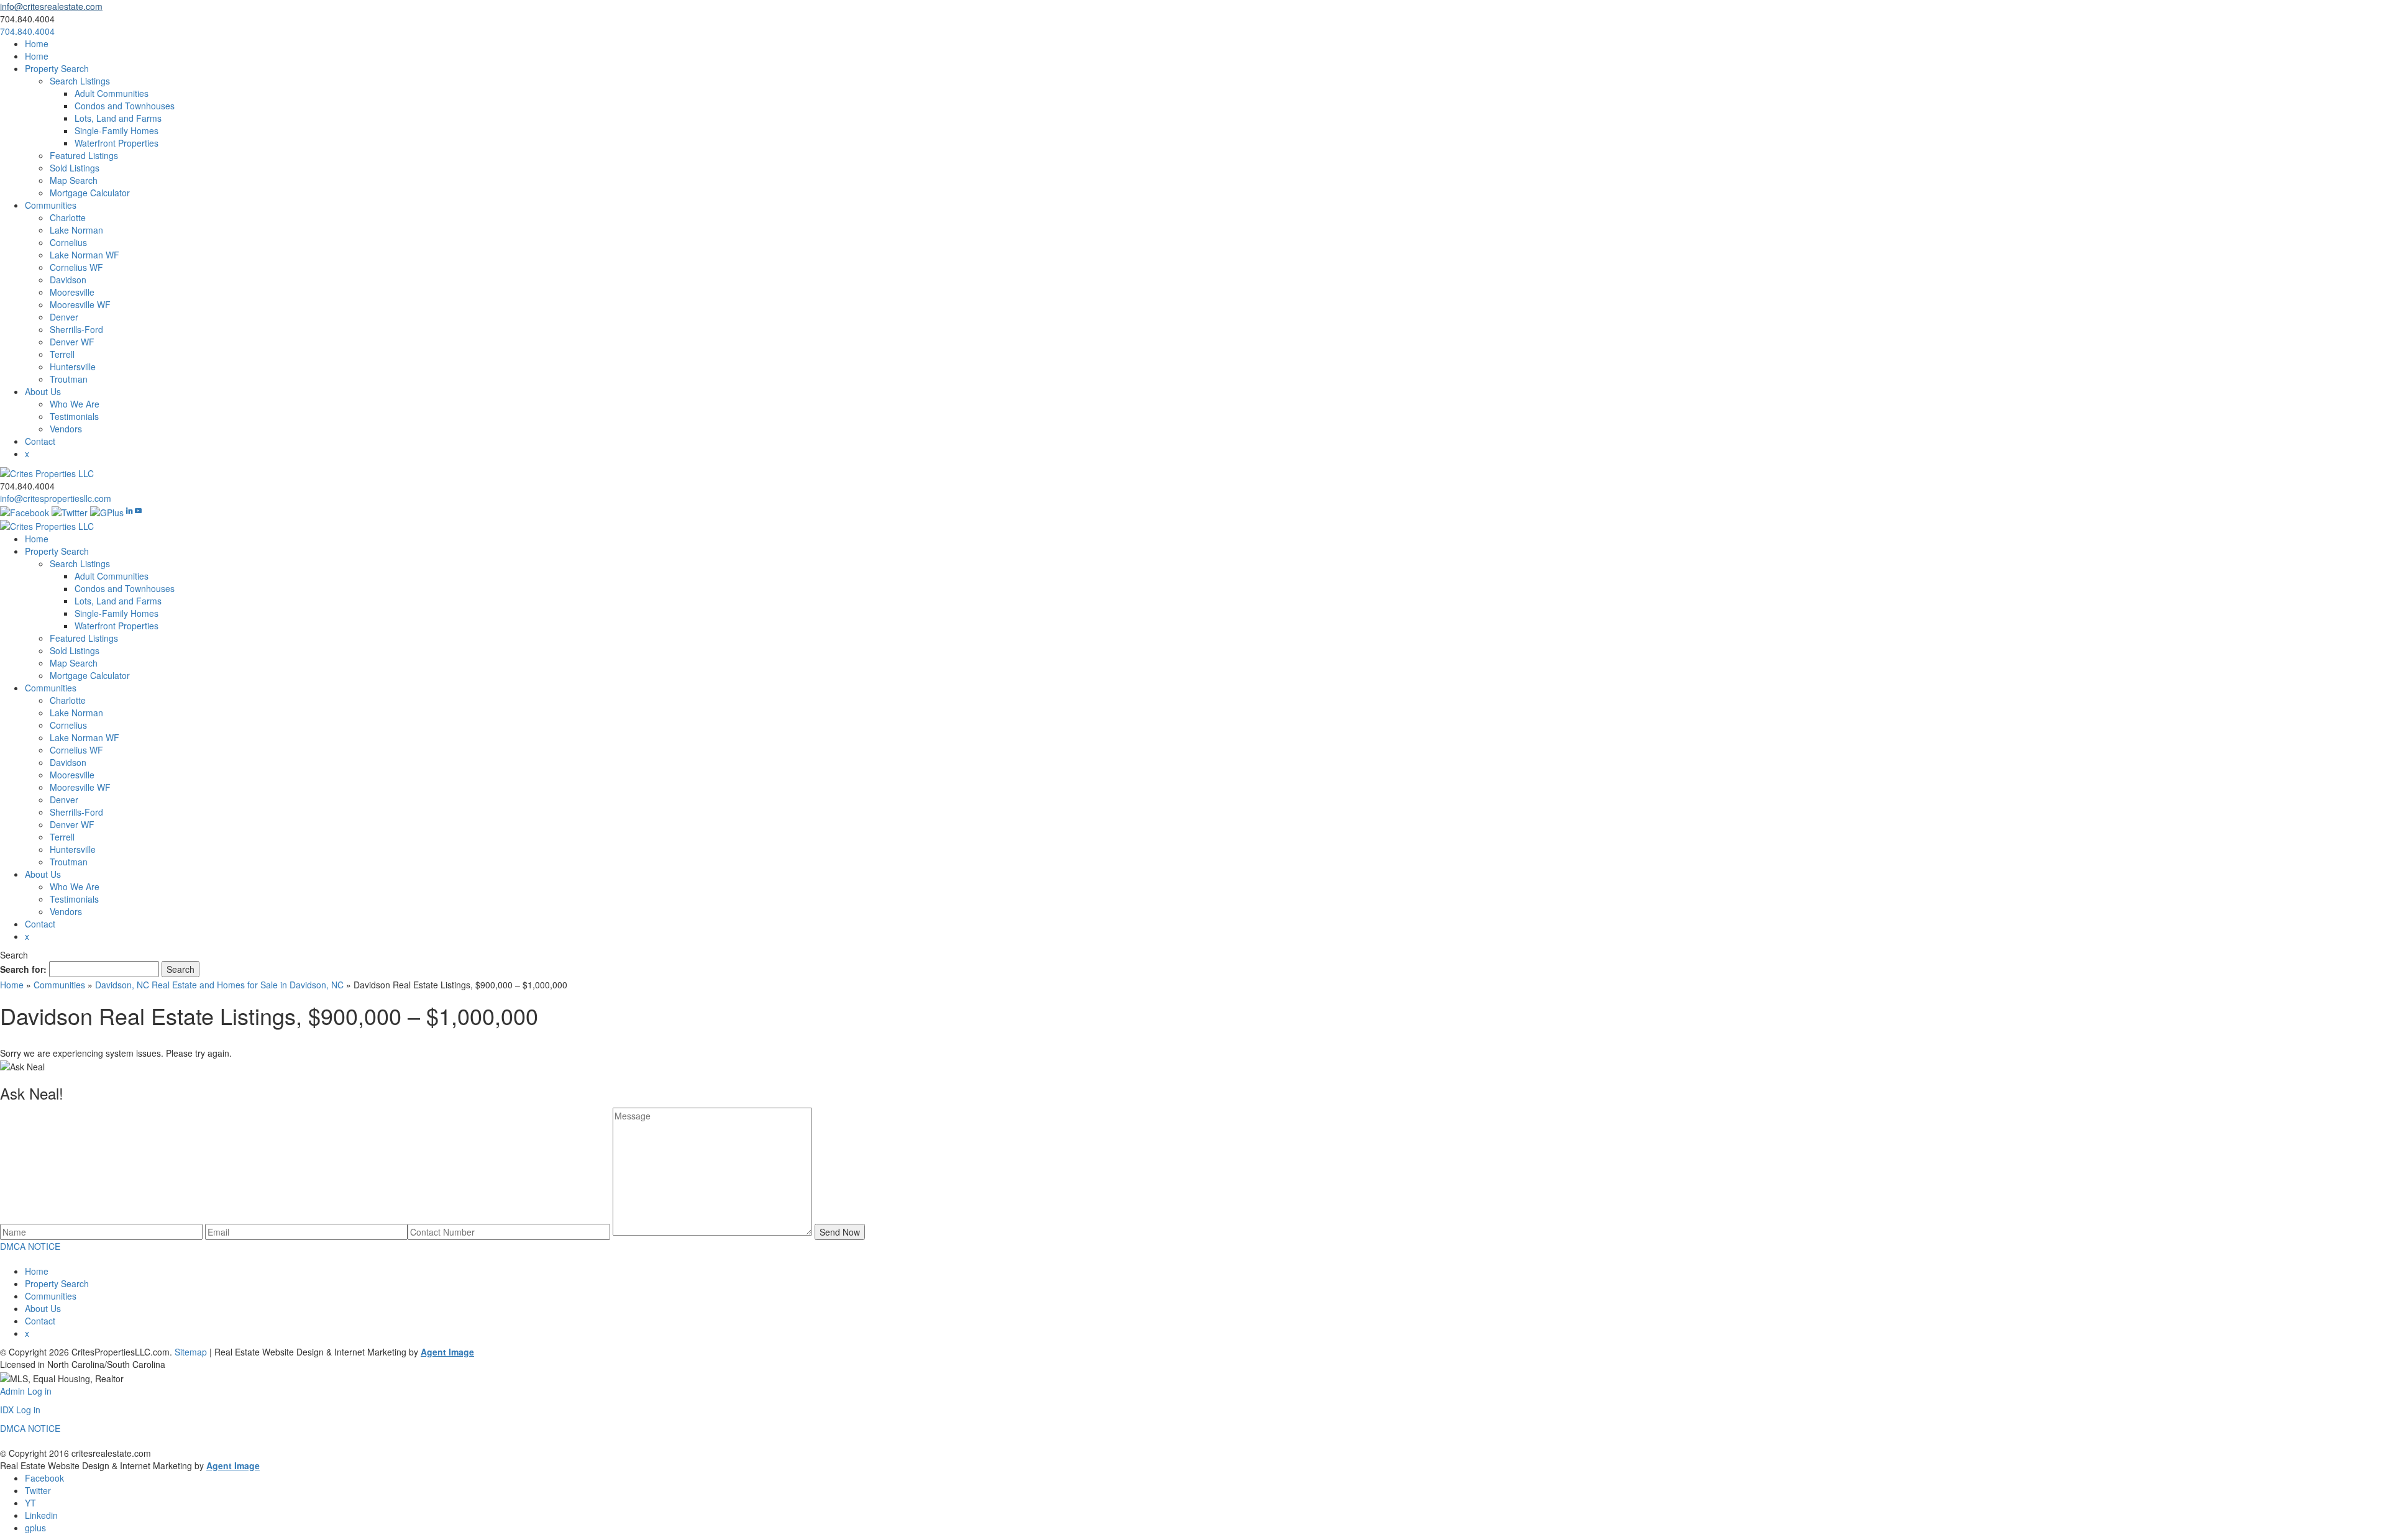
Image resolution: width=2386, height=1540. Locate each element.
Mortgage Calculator (90, 193)
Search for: (23, 969)
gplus (35, 1528)
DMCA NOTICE (30, 1246)
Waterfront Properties (117, 143)
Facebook (44, 1478)
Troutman (69, 379)
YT (30, 1503)
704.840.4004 (27, 31)
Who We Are (75, 404)
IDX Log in (20, 1410)
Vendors (66, 429)
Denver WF (72, 342)
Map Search (74, 180)
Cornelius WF (76, 267)
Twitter (38, 1490)
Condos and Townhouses (125, 106)
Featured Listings (84, 155)
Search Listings (80, 81)
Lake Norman (76, 230)
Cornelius (68, 242)
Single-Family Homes (117, 130)
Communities (51, 205)
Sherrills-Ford (76, 329)
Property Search (57, 68)
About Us (43, 391)
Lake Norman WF (85, 255)
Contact (40, 441)
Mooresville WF (80, 304)
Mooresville (72, 292)
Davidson (68, 280)
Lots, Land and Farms (118, 118)
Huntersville (73, 367)
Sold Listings (75, 168)
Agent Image (447, 1352)
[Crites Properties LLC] (47, 472)
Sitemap (191, 1352)
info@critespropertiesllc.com (56, 498)
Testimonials (74, 416)
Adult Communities (112, 93)
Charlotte (68, 217)
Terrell (62, 354)
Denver (64, 317)
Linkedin (41, 1515)
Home (37, 43)
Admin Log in (26, 1391)
